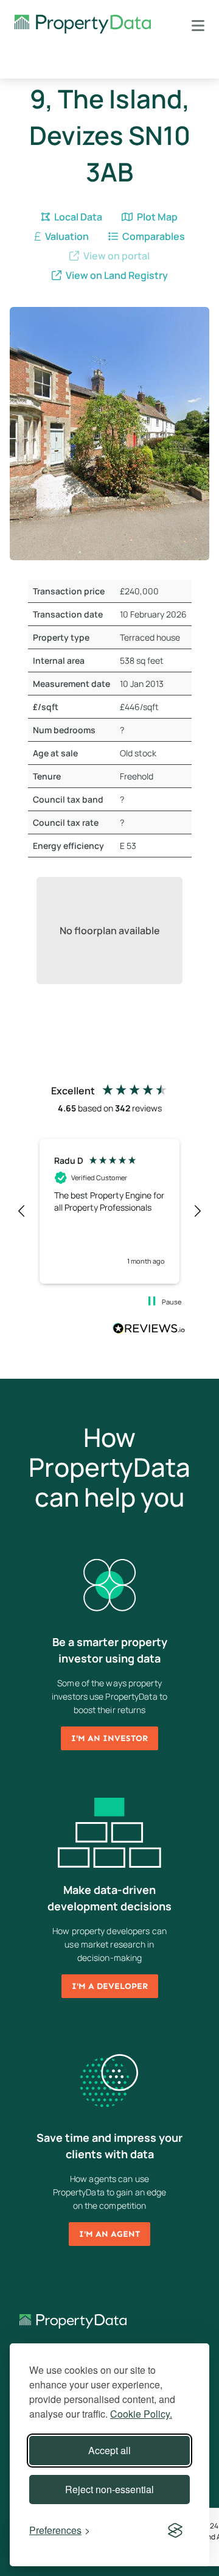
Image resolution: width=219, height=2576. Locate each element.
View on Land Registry (116, 275)
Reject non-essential (109, 2489)
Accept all (109, 2450)
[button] (22, 1211)
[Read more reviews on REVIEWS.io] (149, 1330)
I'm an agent (109, 2234)
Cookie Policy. (141, 2414)
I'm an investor (109, 1738)
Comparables (153, 236)
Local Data (77, 217)
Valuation (66, 236)
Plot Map (156, 217)
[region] (109, 1211)
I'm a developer (110, 1986)
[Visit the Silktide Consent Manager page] (175, 2530)
